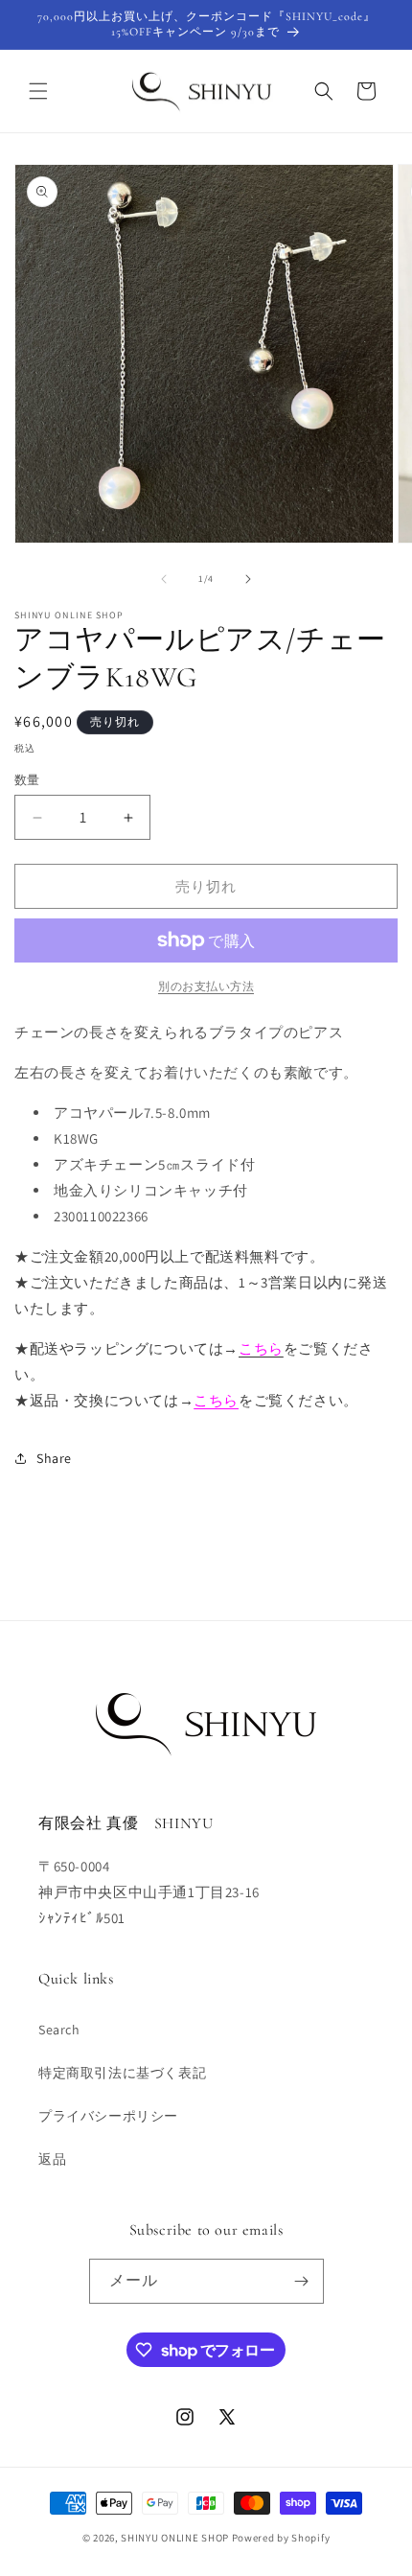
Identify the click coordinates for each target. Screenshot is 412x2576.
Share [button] (54, 1458)
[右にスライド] (248, 579)
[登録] (302, 2281)
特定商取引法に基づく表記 (122, 2073)
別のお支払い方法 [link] (206, 986)
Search (59, 2030)
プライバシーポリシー (108, 2116)
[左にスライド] (164, 579)
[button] (38, 91)
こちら (216, 1400)
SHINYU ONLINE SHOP (175, 2538)
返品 (52, 2159)
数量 (27, 780)
